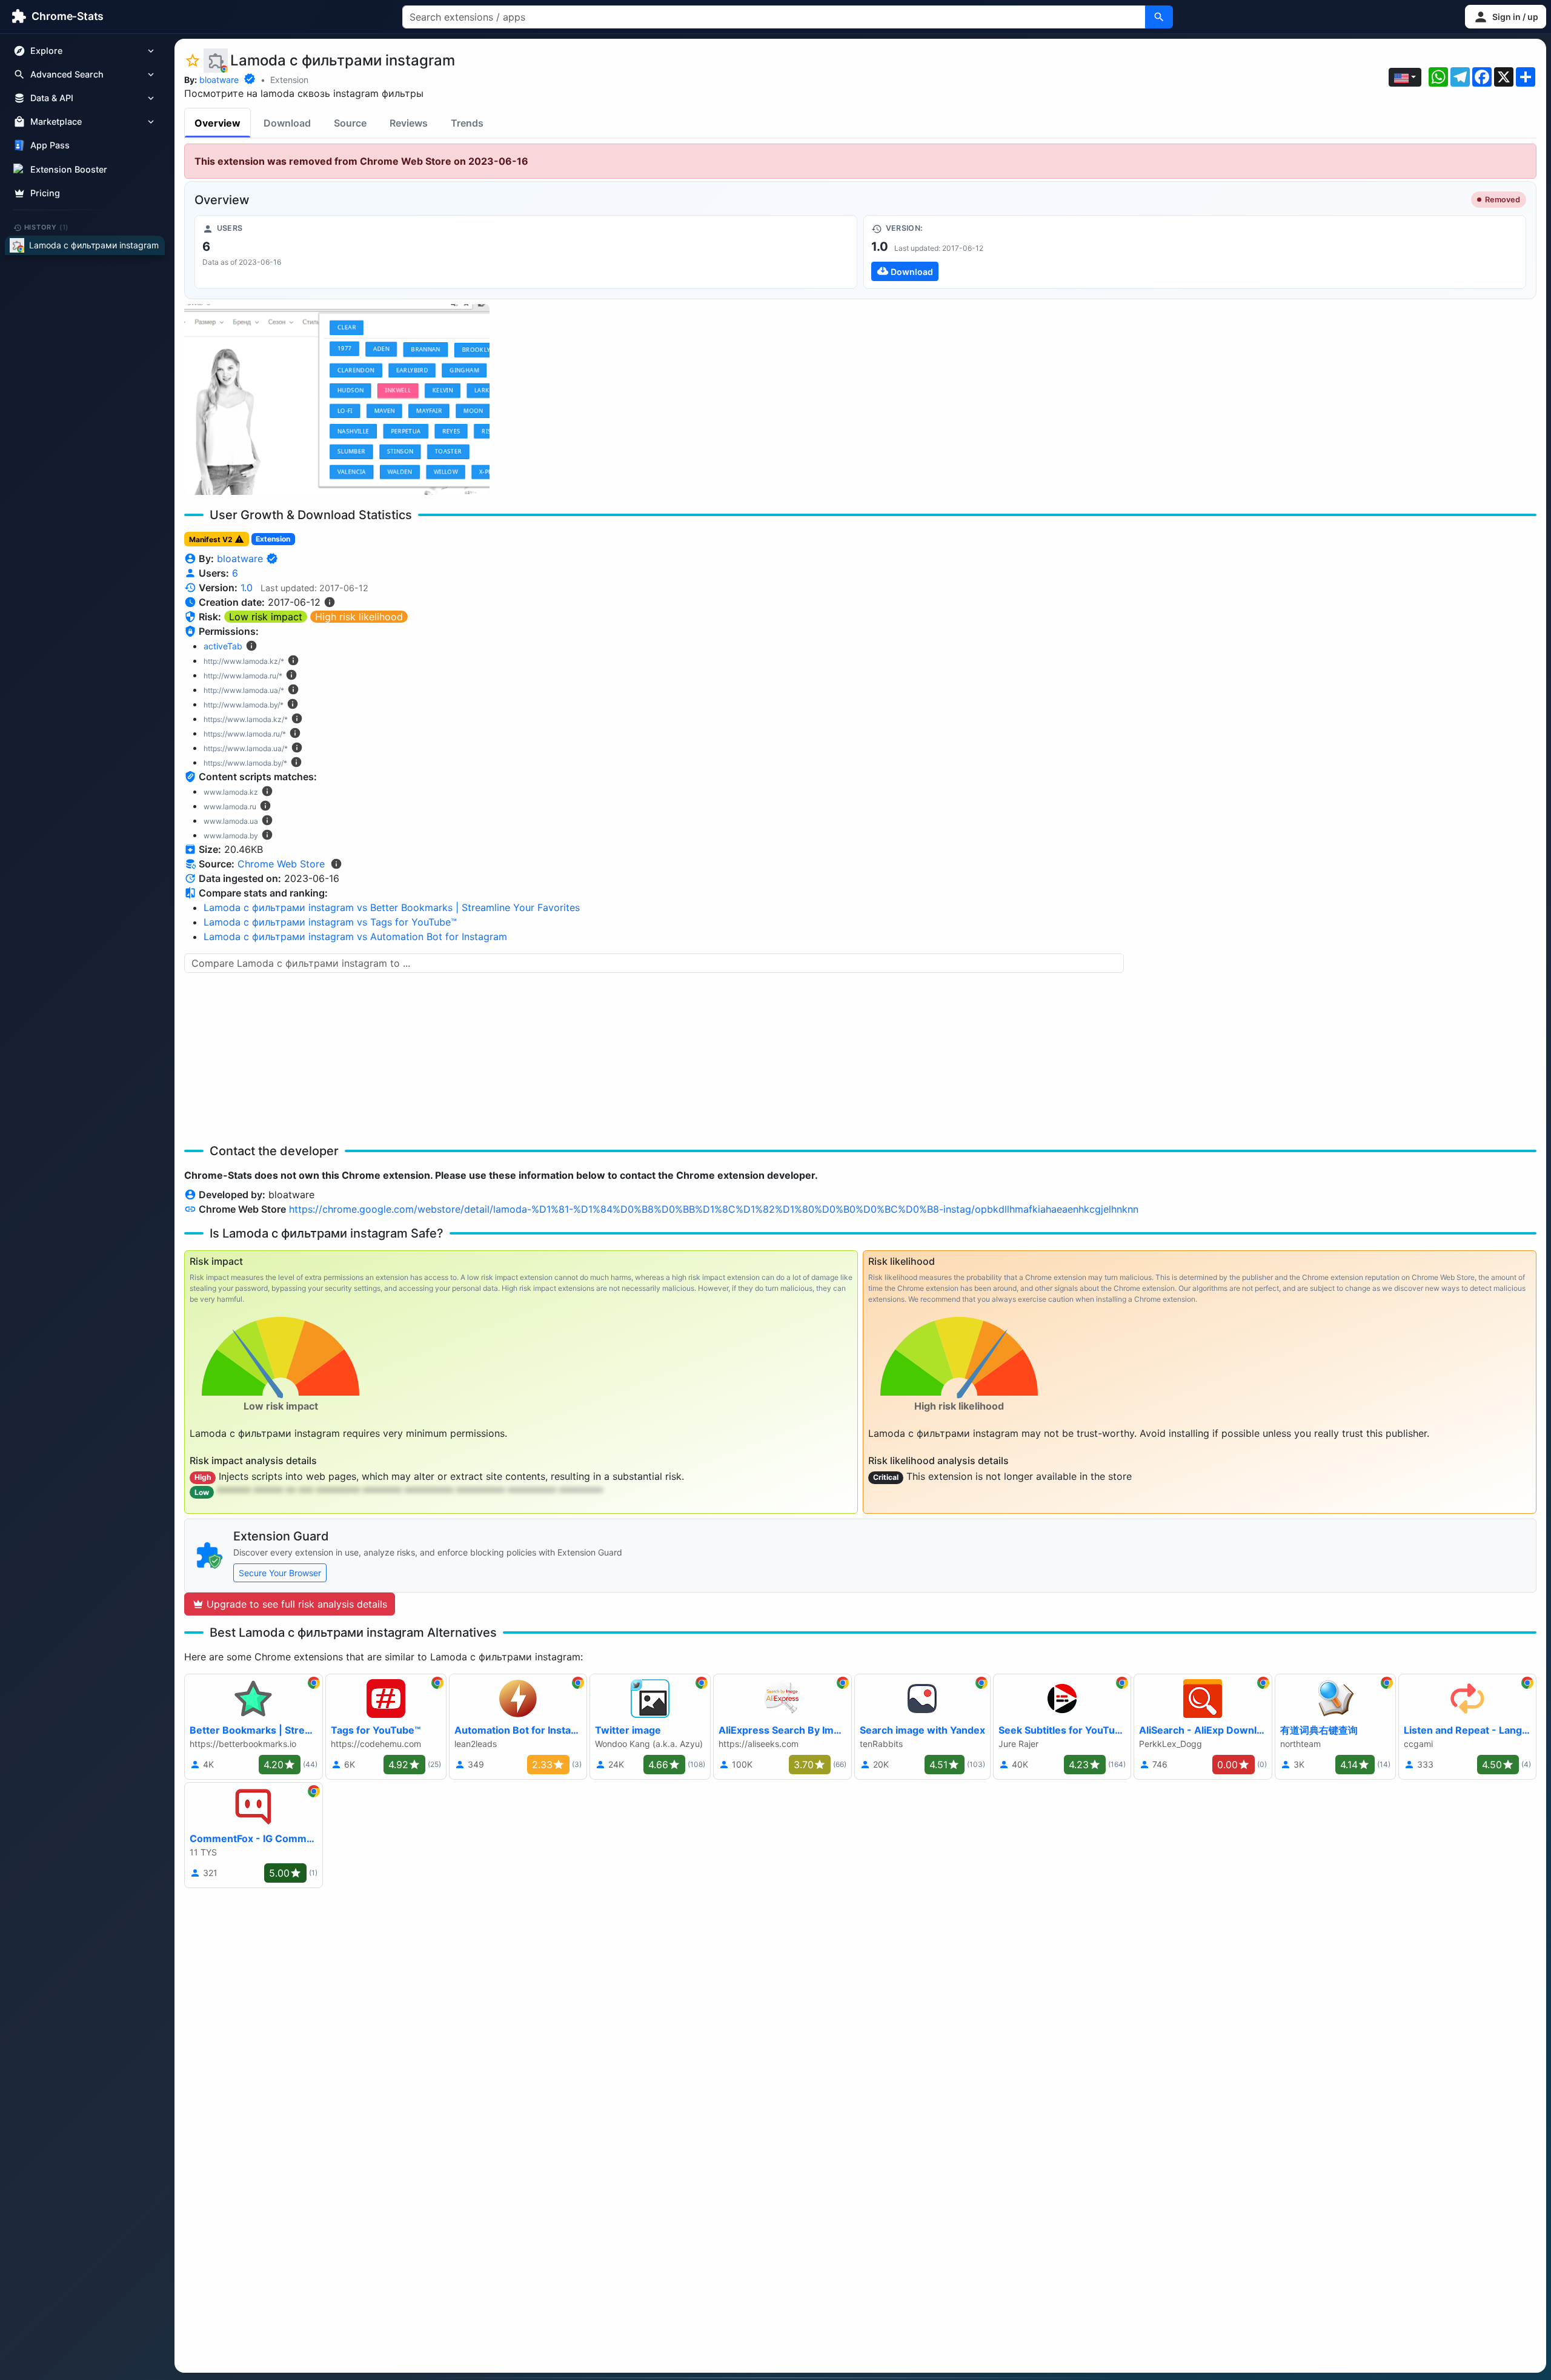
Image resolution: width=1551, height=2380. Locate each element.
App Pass (50, 146)
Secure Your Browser (280, 1573)
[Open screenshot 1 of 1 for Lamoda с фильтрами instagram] (337, 399)
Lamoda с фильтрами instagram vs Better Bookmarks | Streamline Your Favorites (392, 907)
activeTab (223, 646)
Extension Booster (69, 169)
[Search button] (1159, 17)
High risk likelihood (359, 617)
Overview (218, 123)
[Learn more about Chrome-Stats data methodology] (336, 864)
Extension (289, 80)
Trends (467, 123)
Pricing (45, 193)
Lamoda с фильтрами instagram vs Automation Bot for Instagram (355, 936)
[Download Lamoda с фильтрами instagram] (1195, 252)
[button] (1506, 17)
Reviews (409, 123)
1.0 (247, 588)
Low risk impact (266, 617)
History (47, 227)
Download (287, 123)
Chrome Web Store (281, 864)
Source (350, 123)
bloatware (219, 80)
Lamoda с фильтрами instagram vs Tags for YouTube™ (330, 922)
